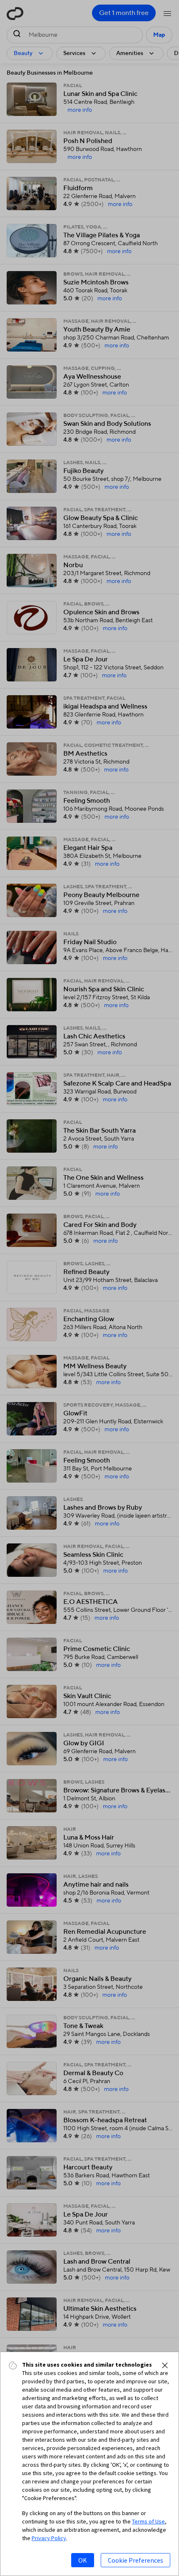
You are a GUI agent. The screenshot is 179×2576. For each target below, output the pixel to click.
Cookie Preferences (135, 2560)
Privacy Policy (49, 2538)
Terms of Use (148, 2521)
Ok (83, 2560)
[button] (165, 2365)
